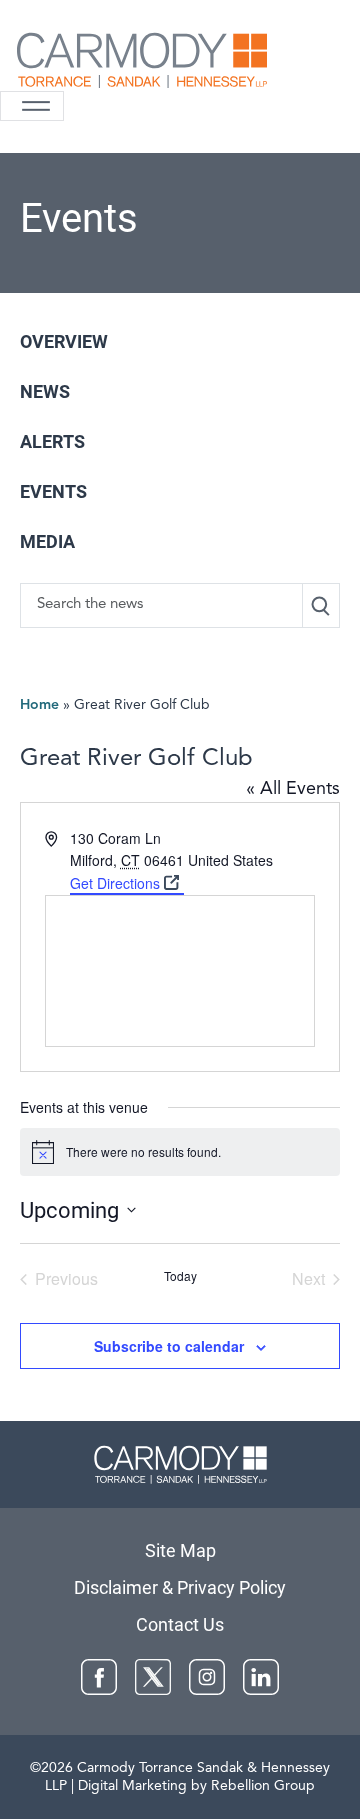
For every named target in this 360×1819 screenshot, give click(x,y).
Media (47, 541)
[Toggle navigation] (32, 106)
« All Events (293, 789)
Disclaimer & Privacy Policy (180, 1587)
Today (180, 1276)
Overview (64, 341)
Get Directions (115, 883)
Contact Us (180, 1624)
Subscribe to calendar (169, 1346)
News (45, 391)
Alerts (52, 441)
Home (39, 705)
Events (53, 491)
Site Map (180, 1550)
